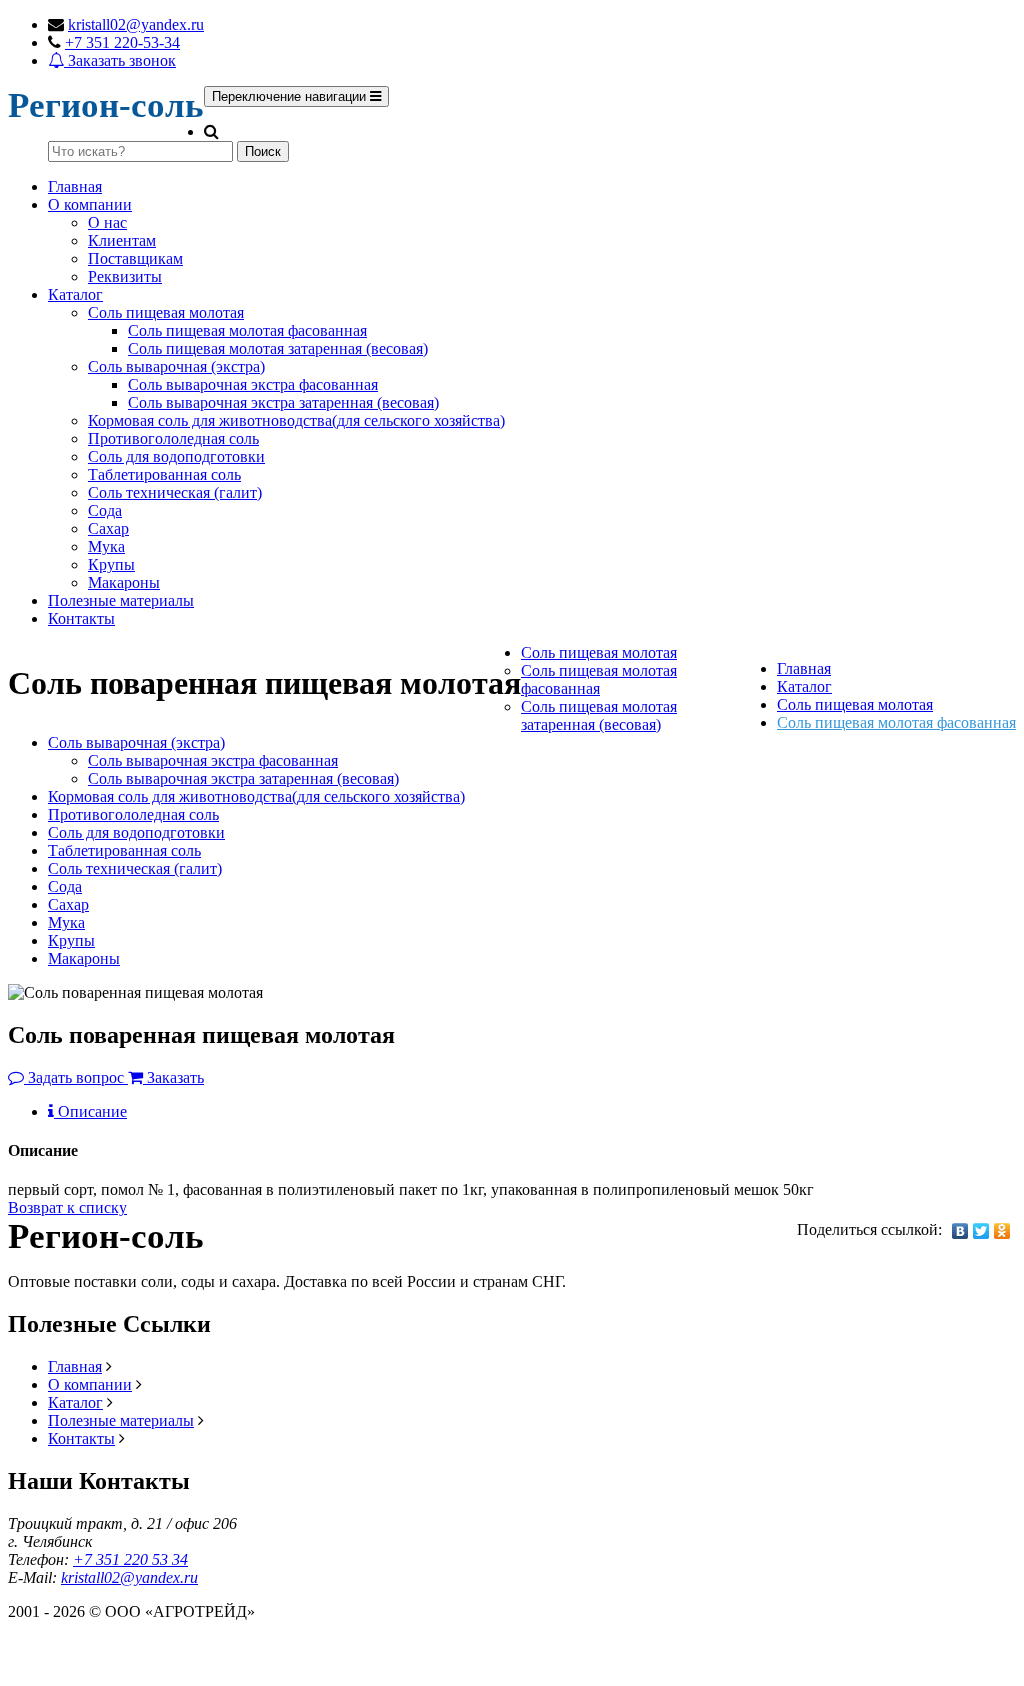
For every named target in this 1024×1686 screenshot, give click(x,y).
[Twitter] (981, 1231)
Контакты (81, 618)
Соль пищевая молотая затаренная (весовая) (278, 348)
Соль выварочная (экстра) (176, 366)
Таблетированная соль (164, 474)
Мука (106, 546)
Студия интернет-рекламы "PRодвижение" (155, 1657)
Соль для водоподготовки (176, 456)
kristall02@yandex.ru (136, 24)
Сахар (108, 528)
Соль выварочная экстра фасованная (253, 384)
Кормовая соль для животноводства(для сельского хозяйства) (296, 420)
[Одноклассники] (1002, 1231)
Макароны (124, 582)
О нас (107, 222)
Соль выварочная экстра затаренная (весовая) (283, 402)
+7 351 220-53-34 (122, 42)
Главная (75, 186)
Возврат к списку (67, 1207)
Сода (105, 510)
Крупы (111, 564)
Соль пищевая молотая (166, 312)
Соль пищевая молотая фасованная (247, 330)
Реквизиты (125, 276)
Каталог (75, 294)
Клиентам (122, 240)
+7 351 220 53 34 (130, 1559)
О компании (90, 204)
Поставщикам (135, 258)
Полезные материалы (121, 600)
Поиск (263, 151)
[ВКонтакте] (960, 1231)
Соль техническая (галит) (175, 492)
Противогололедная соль (173, 438)
